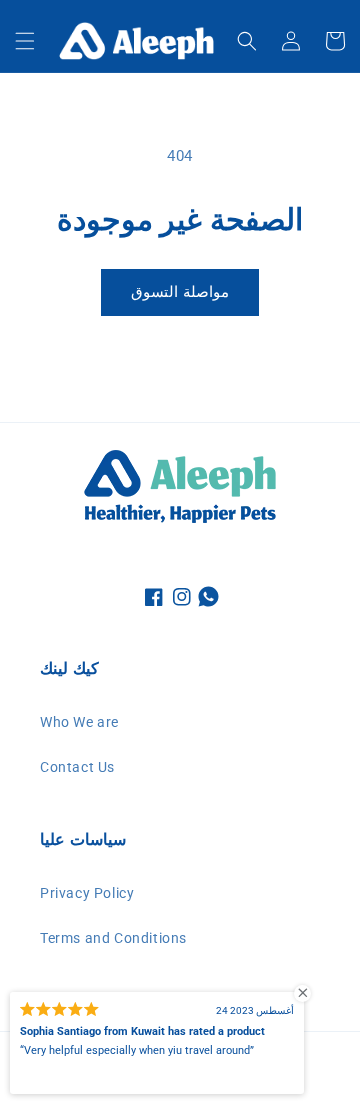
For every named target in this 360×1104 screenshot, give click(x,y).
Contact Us (77, 767)
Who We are (79, 722)
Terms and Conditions (113, 938)
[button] (25, 41)
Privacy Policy (87, 893)
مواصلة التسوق (180, 292)
